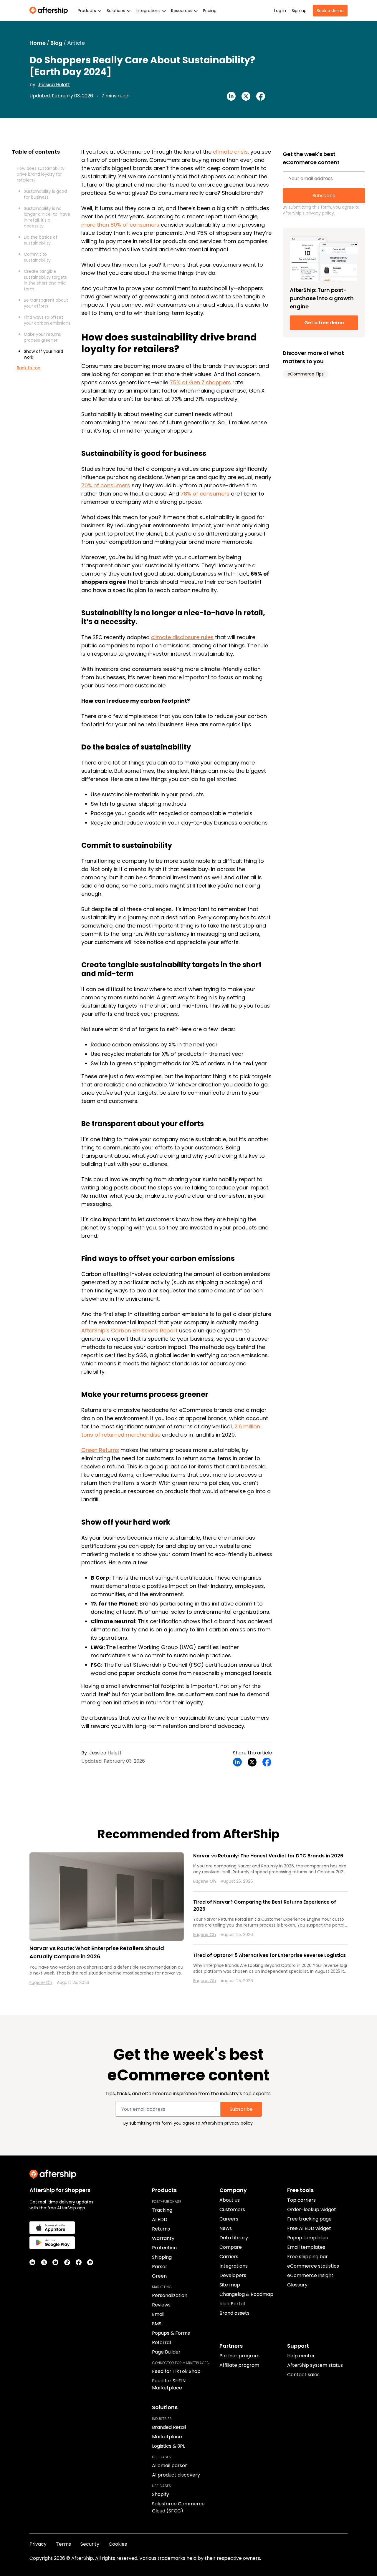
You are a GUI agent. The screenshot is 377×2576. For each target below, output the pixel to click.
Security (90, 2544)
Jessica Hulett (54, 85)
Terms (63, 2544)
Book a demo (330, 11)
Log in (280, 11)
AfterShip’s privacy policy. (309, 213)
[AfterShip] (50, 11)
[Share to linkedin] (231, 96)
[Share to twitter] (246, 96)
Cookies (118, 2544)
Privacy (38, 2544)
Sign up (299, 11)
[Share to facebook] (261, 96)
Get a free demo (324, 323)
